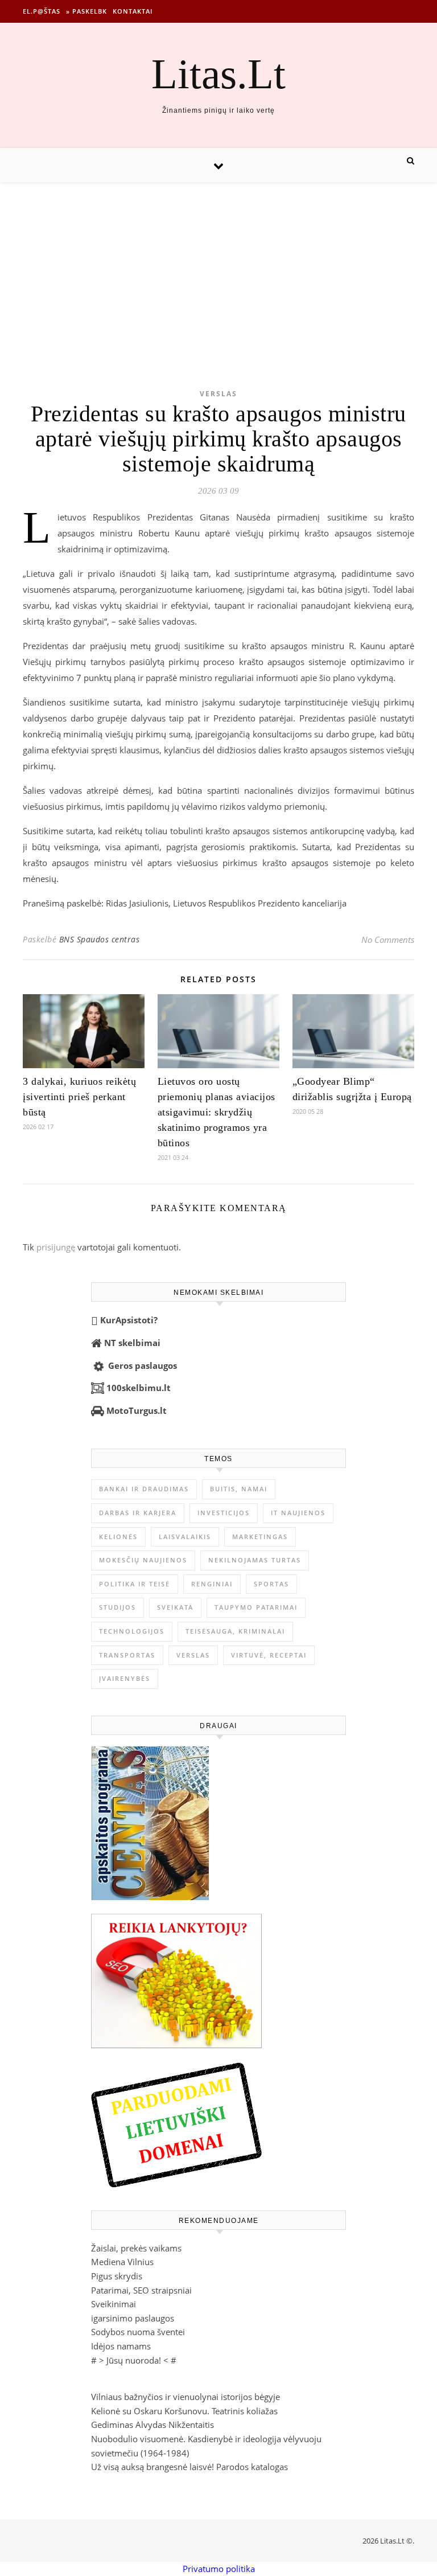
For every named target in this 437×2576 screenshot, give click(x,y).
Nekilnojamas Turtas (255, 1560)
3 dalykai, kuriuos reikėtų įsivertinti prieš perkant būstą (79, 1097)
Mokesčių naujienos (143, 1560)
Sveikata (175, 1607)
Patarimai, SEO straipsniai (141, 2290)
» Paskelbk (86, 11)
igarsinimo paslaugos (133, 2318)
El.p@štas (42, 11)
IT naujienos (298, 1513)
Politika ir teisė (135, 1584)
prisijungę (56, 1247)
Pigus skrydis (117, 2276)
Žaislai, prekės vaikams (136, 2248)
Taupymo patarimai (256, 1607)
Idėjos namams (121, 2346)
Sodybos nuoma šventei (138, 2332)
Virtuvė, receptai (269, 1655)
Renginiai (212, 1584)
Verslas (218, 394)
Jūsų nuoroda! (134, 2360)
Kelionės (118, 1537)
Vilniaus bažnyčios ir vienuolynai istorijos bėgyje (185, 2397)
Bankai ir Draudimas (144, 1489)
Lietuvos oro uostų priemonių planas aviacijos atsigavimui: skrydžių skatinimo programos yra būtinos (217, 1112)
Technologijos (132, 1631)
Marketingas (260, 1537)
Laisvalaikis (185, 1537)
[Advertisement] (218, 268)
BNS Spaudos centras (100, 939)
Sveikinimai (114, 2304)
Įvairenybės (125, 1678)
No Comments (388, 940)
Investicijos (224, 1513)
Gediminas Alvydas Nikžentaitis (152, 2425)
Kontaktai (133, 11)
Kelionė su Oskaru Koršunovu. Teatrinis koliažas (184, 2411)
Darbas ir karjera (138, 1513)
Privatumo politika (219, 2569)
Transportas (127, 1655)
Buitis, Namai (239, 1489)
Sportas (271, 1584)
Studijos (118, 1607)
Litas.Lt (218, 74)
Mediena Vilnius (122, 2262)
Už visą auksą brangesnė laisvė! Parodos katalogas (189, 2467)
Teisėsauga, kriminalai (235, 1631)
